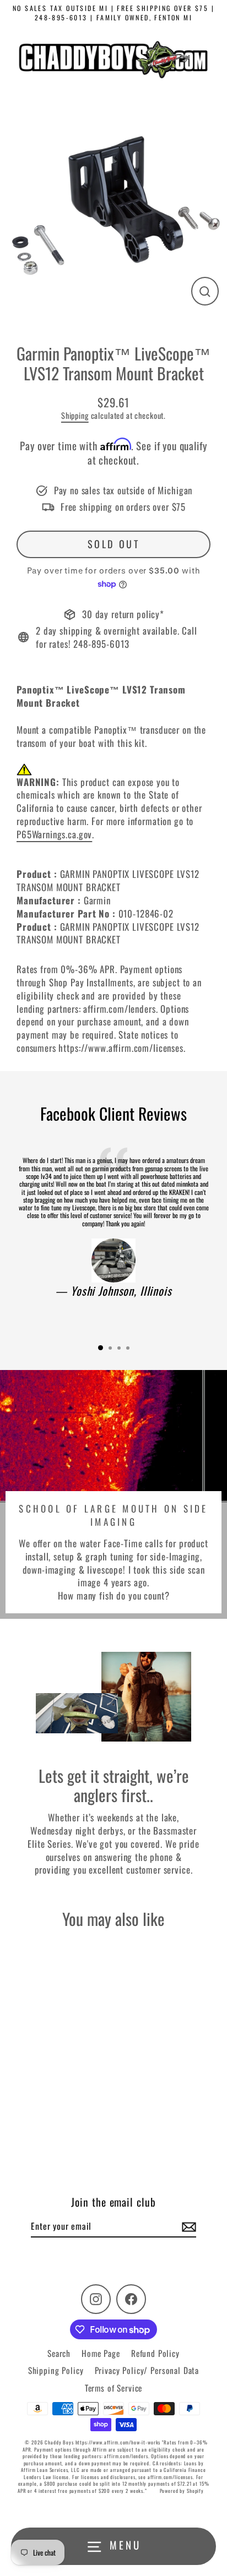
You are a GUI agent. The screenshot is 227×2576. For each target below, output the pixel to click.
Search (59, 2353)
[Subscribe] (187, 2226)
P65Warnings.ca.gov (54, 834)
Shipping (75, 415)
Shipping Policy (56, 2370)
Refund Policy (155, 2353)
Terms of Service (114, 2388)
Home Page (101, 2353)
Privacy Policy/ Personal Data (147, 2370)
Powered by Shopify (182, 2491)
